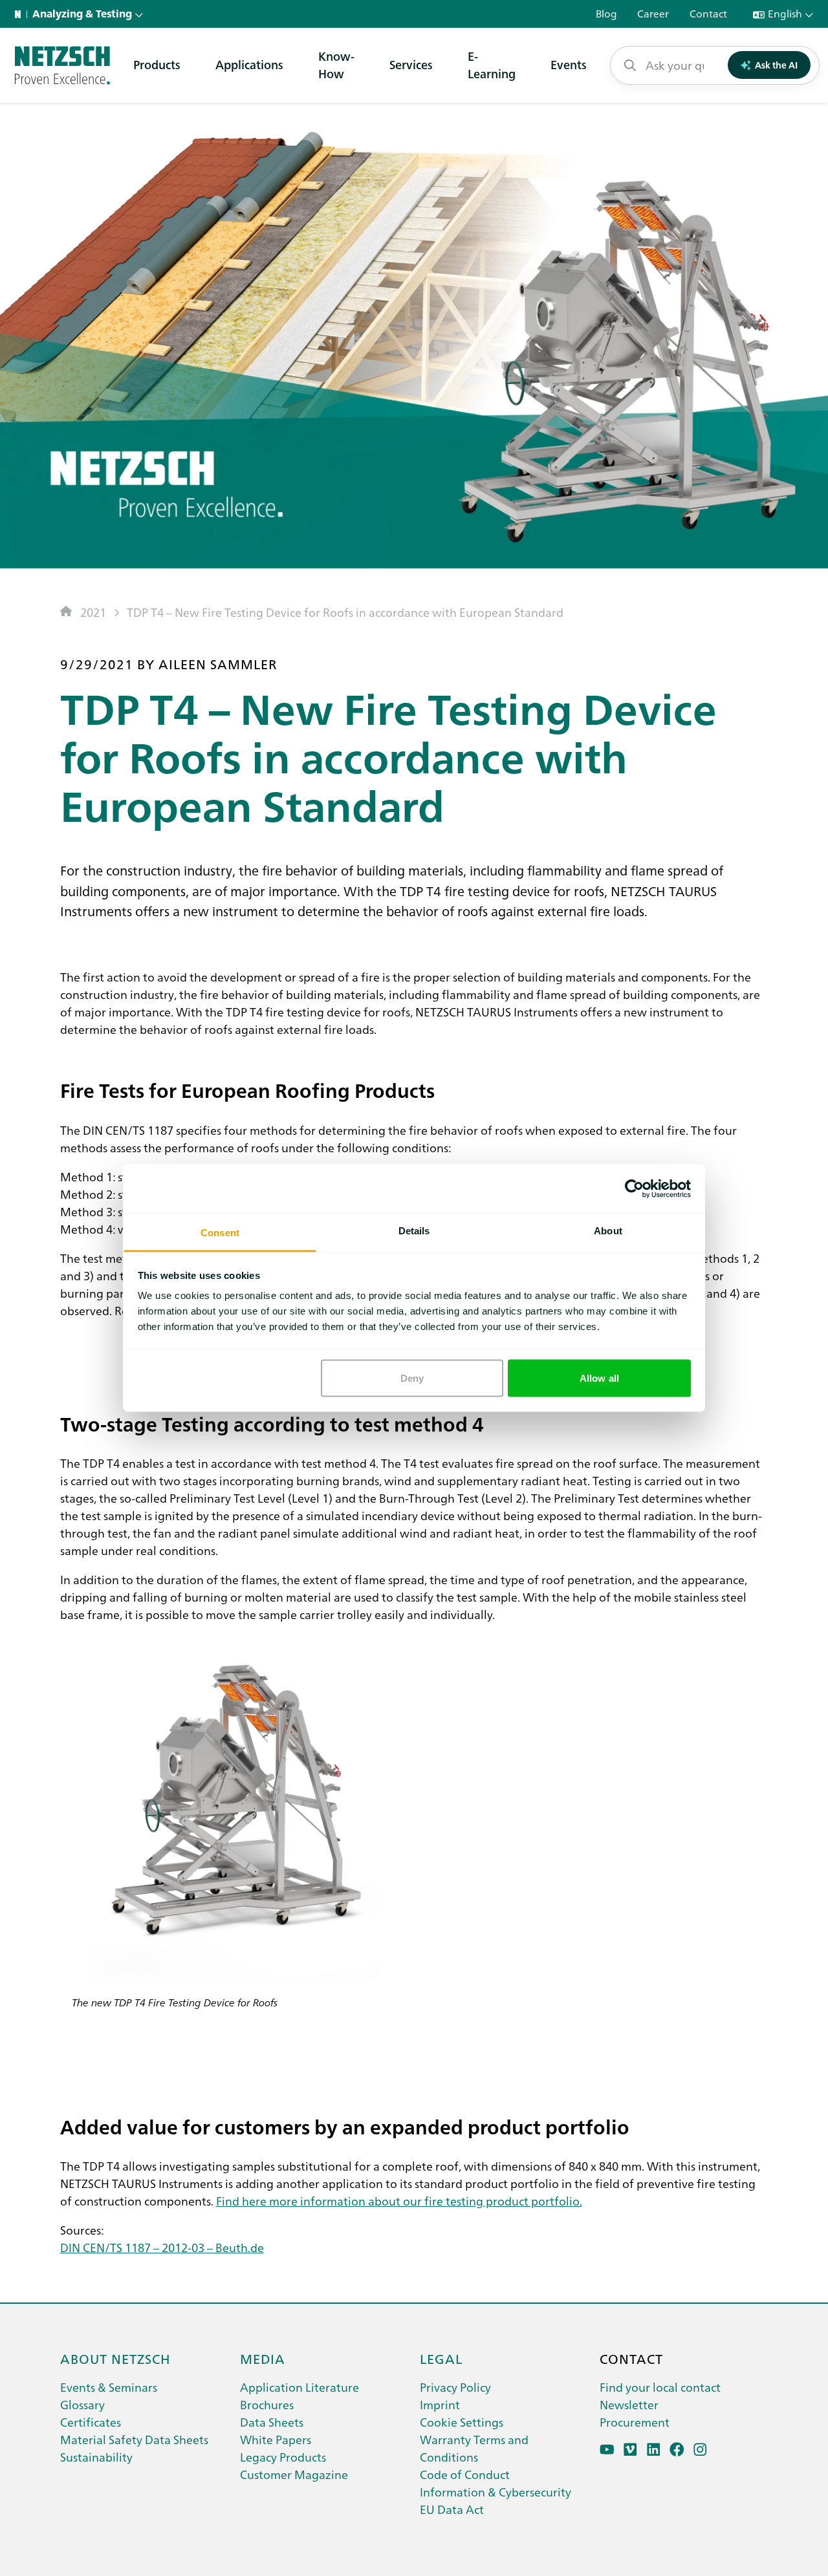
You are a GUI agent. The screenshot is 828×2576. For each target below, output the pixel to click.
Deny (412, 1378)
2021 (93, 612)
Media (263, 2358)
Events (569, 64)
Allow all (599, 1378)
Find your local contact (660, 2387)
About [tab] (608, 1231)
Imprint (440, 2404)
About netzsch (115, 2358)
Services (411, 64)
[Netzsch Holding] (21, 14)
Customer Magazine (294, 2474)
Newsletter (629, 2404)
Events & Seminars (109, 2387)
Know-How (336, 65)
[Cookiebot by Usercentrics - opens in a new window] (634, 1188)
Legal (441, 2358)
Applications (249, 64)
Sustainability (96, 2457)
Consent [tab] (220, 1233)
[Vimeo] (630, 2450)
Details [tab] (414, 1231)
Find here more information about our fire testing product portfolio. (399, 2201)
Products (157, 64)
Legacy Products (283, 2457)
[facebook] (677, 2450)
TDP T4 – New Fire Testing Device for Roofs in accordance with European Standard (345, 612)
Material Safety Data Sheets (134, 2439)
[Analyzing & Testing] (62, 65)
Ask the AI (776, 65)
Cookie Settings (462, 2422)
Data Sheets (272, 2422)
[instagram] (700, 2450)
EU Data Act (452, 2509)
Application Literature (300, 2387)
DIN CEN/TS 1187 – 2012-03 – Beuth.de (162, 2247)
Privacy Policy (455, 2387)
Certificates (91, 2422)
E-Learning (492, 65)
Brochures (267, 2404)
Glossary (82, 2404)
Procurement (635, 2422)
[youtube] (607, 2450)
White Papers (276, 2439)
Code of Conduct (465, 2474)
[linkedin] (654, 2450)
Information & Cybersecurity (496, 2492)
